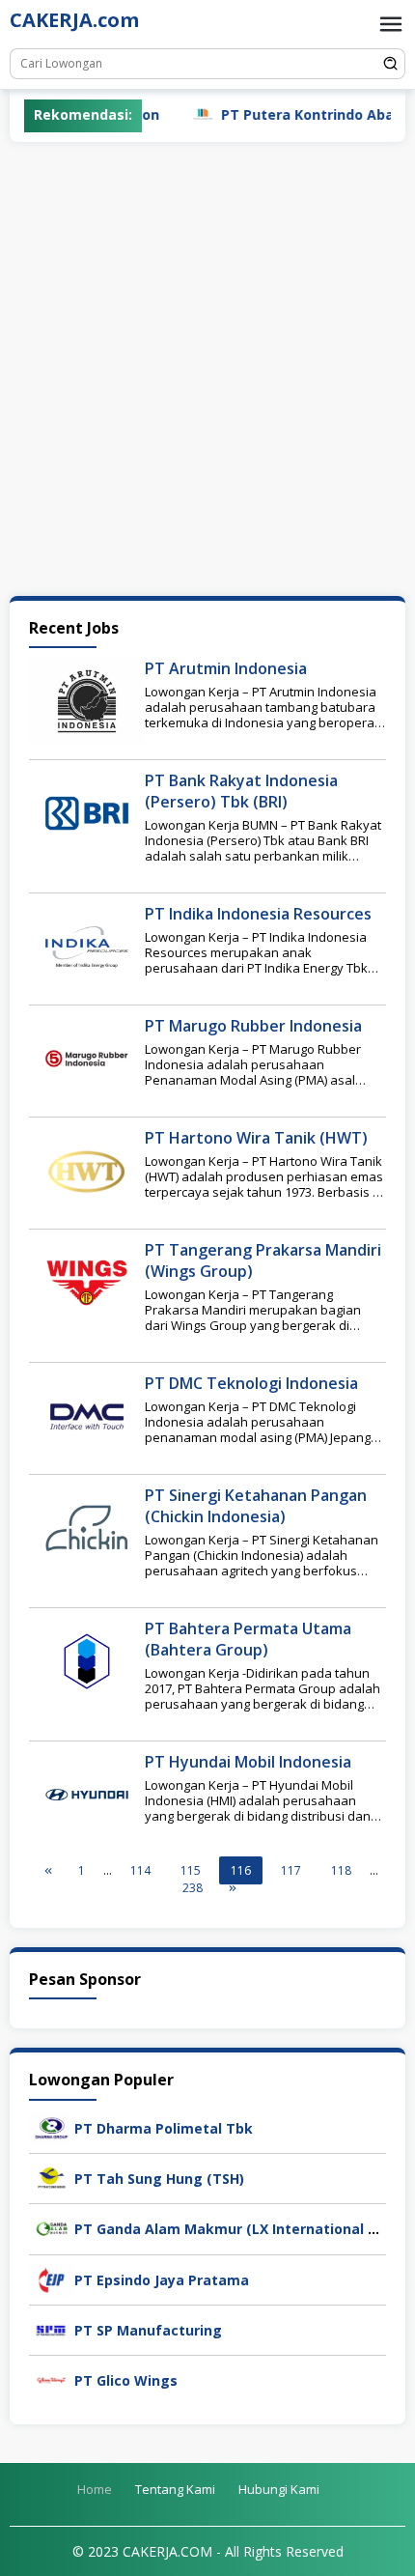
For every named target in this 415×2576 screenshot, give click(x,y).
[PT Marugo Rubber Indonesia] (87, 1057)
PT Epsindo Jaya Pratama (162, 2280)
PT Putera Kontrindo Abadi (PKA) (298, 114)
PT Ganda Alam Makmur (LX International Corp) (239, 2229)
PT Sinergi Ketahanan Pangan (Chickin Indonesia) (256, 1506)
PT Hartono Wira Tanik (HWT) (256, 1138)
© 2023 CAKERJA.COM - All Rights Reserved (208, 2551)
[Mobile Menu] (391, 24)
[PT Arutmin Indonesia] (87, 700)
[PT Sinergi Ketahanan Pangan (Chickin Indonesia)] (87, 1527)
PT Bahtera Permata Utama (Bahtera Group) (248, 1639)
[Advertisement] (207, 369)
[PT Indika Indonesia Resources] (87, 945)
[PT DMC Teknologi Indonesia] (87, 1415)
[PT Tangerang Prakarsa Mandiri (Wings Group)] (87, 1281)
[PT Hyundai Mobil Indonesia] (87, 1793)
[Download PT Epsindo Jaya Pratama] (52, 2278)
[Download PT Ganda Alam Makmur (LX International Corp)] (52, 2228)
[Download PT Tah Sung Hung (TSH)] (52, 2177)
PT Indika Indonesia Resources (258, 914)
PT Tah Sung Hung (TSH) (159, 2179)
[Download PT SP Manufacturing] (52, 2328)
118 (341, 1870)
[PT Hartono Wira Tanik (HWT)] (87, 1169)
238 (193, 1888)
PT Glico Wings (126, 2380)
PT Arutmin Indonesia (226, 668)
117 (291, 1870)
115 (191, 1870)
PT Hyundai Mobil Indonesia (248, 1762)
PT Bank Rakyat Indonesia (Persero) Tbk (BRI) (241, 791)
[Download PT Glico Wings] (52, 2378)
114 (140, 1870)
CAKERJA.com (74, 20)
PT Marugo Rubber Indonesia (253, 1026)
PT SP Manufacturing (148, 2330)
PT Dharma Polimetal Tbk (164, 2128)
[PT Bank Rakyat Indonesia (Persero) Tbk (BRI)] (87, 812)
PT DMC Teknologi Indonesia (251, 1383)
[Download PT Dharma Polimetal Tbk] (52, 2126)
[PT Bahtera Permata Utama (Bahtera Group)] (87, 1660)
